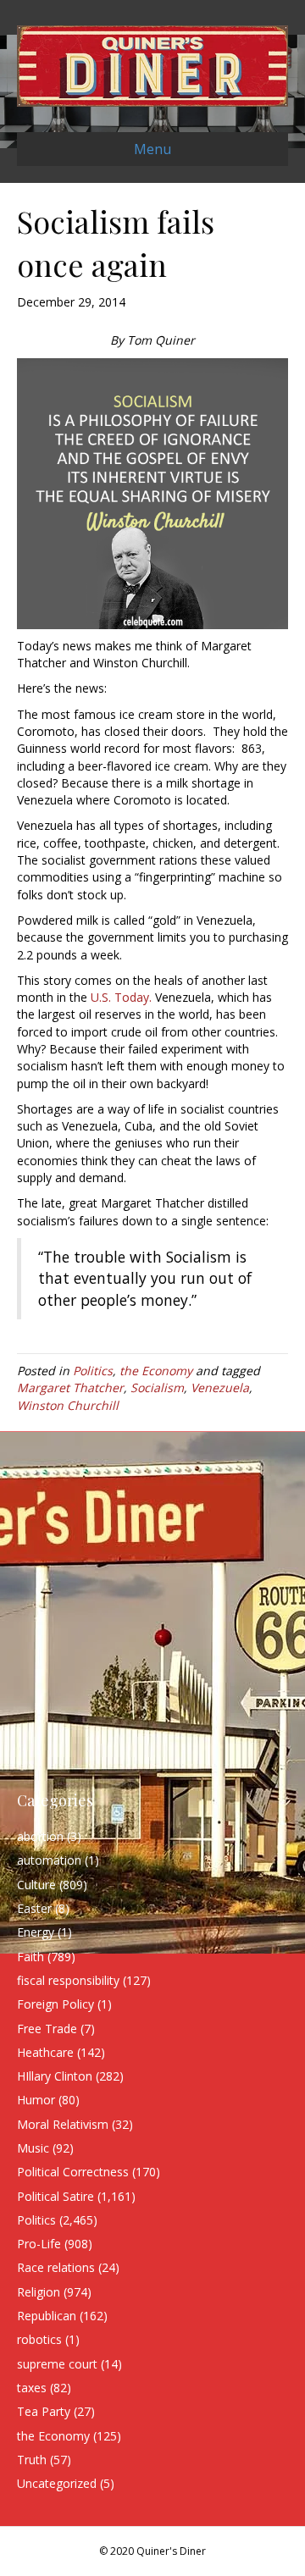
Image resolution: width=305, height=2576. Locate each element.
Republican (47, 2316)
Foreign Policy (55, 2004)
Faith (30, 1957)
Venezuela (220, 1388)
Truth (32, 2460)
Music (33, 2148)
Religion (39, 2292)
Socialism (157, 1388)
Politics (93, 1371)
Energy (36, 1932)
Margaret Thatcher (70, 1388)
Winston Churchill (68, 1405)
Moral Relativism (63, 2124)
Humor (36, 2100)
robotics (39, 2339)
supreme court (57, 2364)
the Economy (156, 1371)
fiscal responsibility (68, 1980)
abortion (40, 1836)
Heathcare (45, 2052)
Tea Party (44, 2411)
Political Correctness (73, 2172)
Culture (36, 1885)
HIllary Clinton (55, 2076)
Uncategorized (57, 2483)
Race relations (56, 2267)
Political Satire (55, 2196)
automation (49, 1860)
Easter (34, 1908)
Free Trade (47, 2029)
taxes (32, 2388)
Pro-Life (39, 2244)
